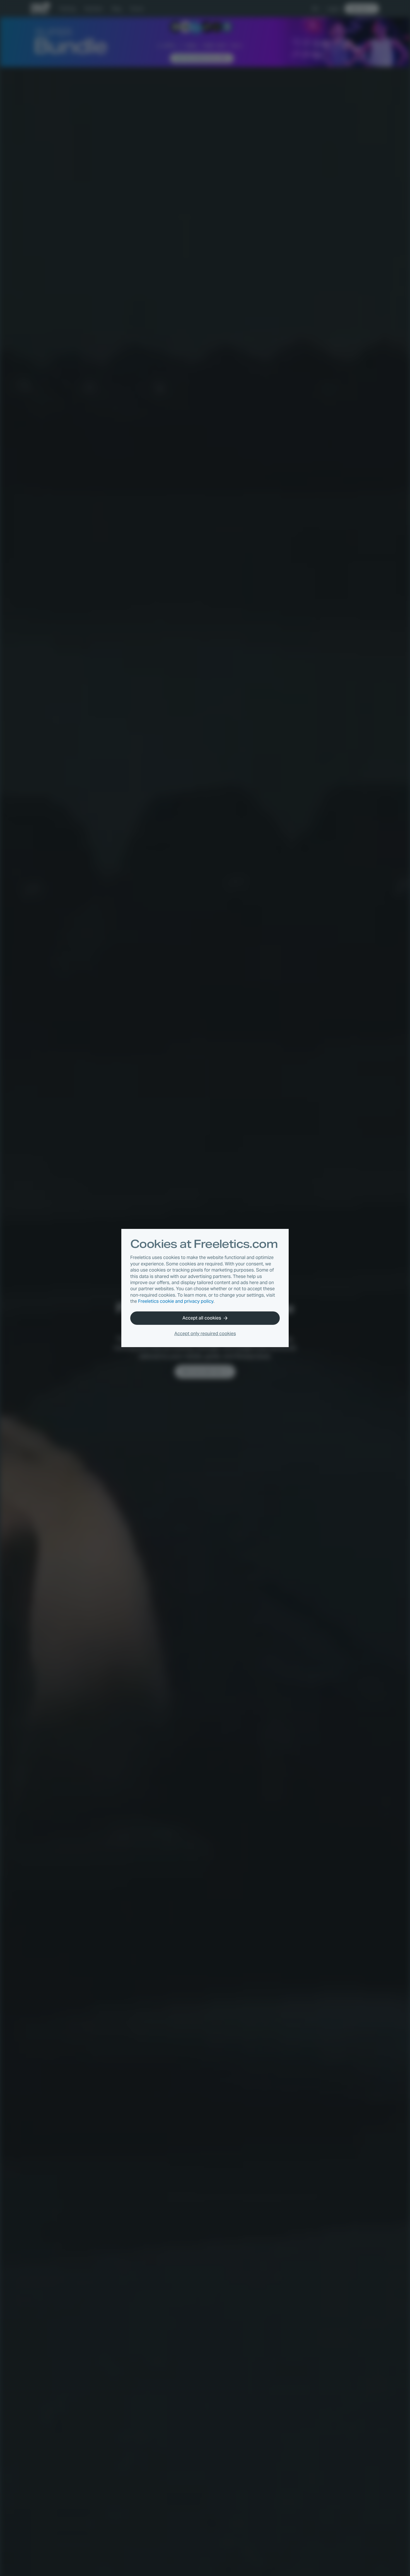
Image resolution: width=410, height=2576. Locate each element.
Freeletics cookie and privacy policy (176, 1301)
